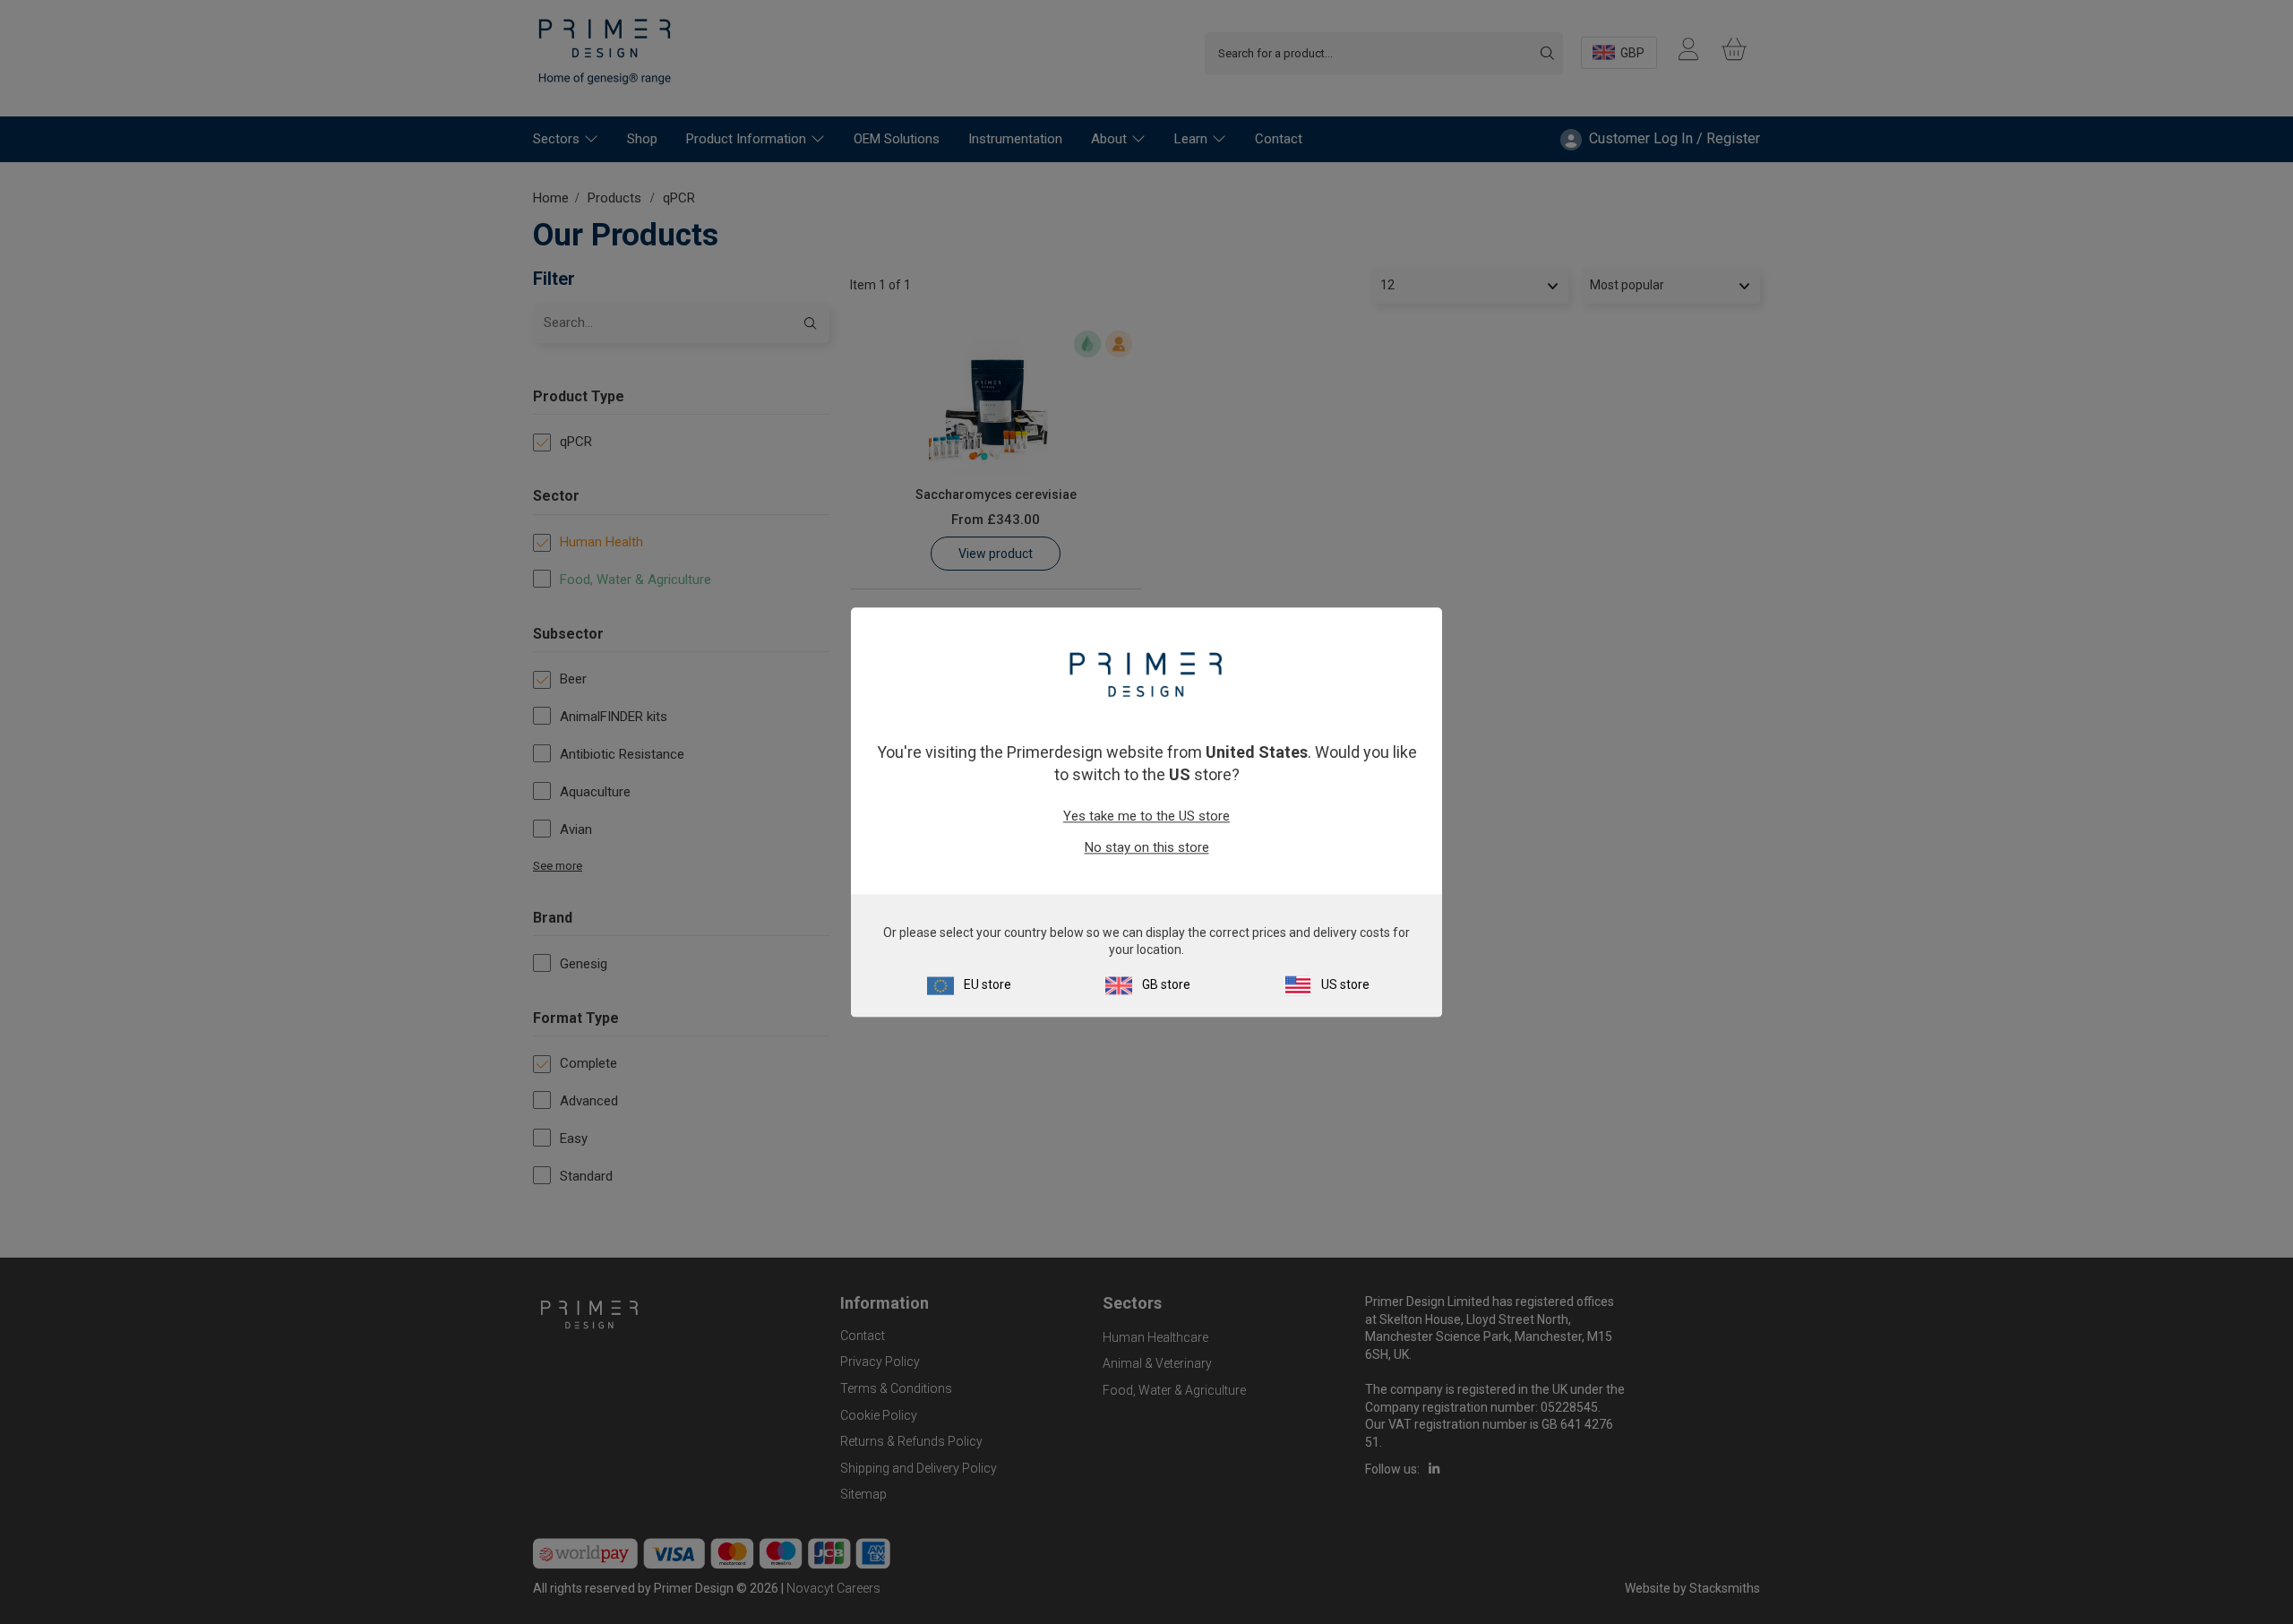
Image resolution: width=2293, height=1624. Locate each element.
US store (1345, 984)
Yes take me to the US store (1146, 817)
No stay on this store (1147, 848)
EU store (988, 984)
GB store (1166, 984)
